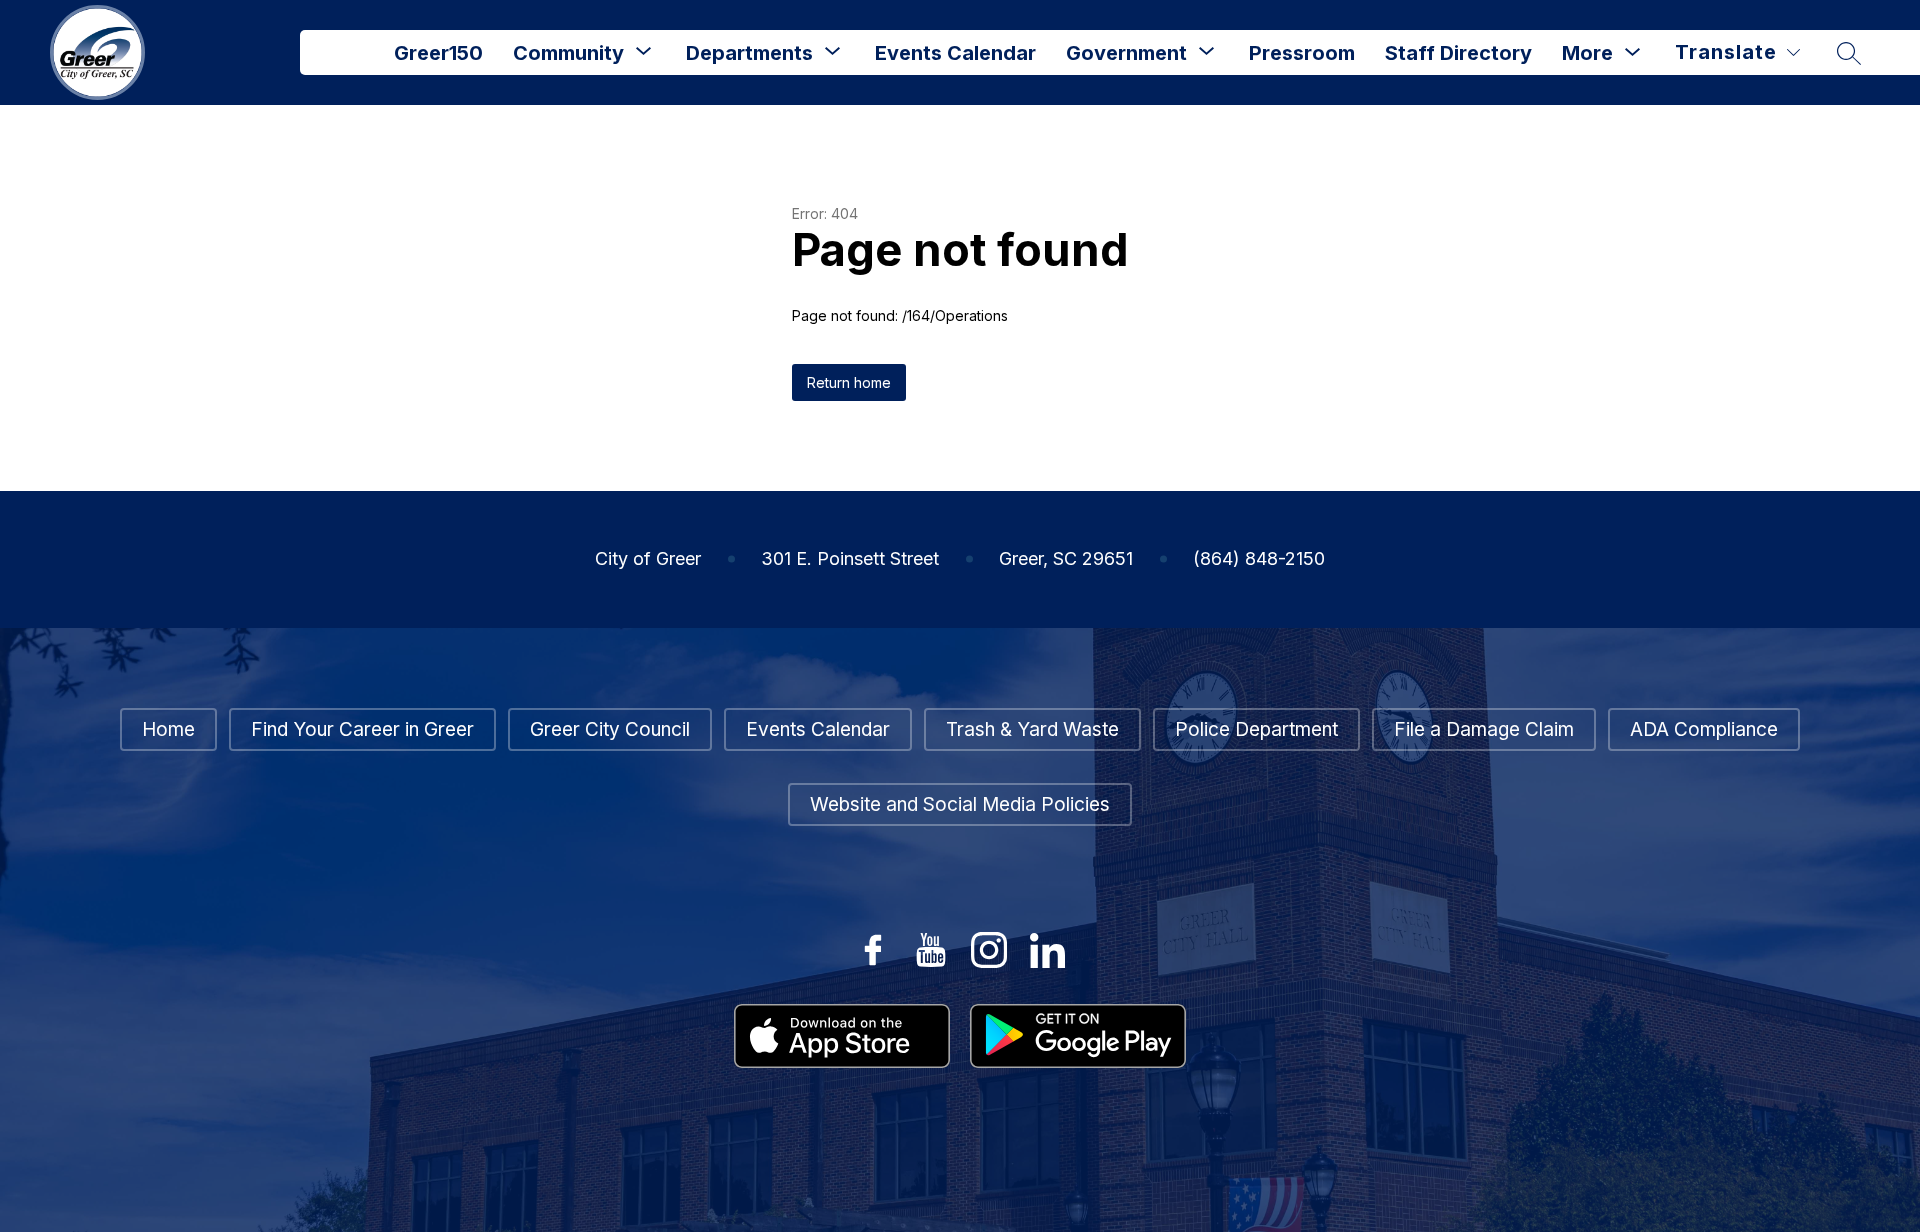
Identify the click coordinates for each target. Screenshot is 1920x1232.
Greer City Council (610, 729)
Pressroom (1302, 53)
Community (568, 53)
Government (1126, 53)
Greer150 (438, 53)
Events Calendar (955, 53)
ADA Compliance (1704, 729)
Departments (749, 53)
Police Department (1256, 729)
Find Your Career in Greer (362, 729)
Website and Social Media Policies (960, 804)
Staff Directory (1458, 53)
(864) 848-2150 (1259, 558)
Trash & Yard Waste (1032, 729)
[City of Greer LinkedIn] (1047, 950)
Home (168, 729)
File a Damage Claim (1484, 729)
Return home (849, 382)
